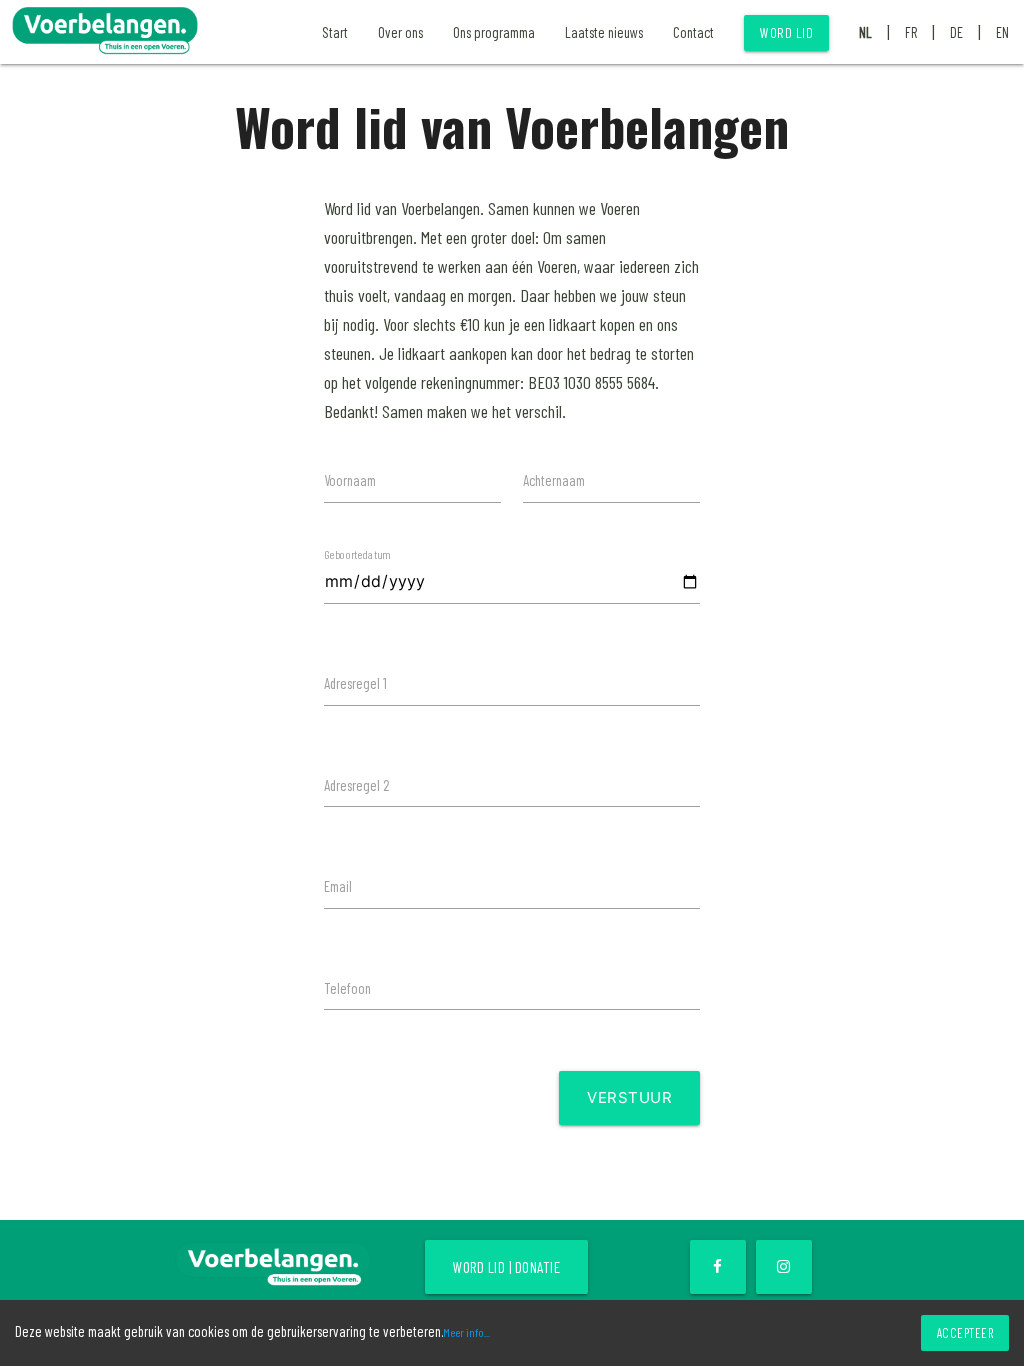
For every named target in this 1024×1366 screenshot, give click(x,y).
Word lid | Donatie (506, 1267)
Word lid (786, 32)
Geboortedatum (356, 554)
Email (338, 886)
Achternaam (554, 480)
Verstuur (629, 1097)
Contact (693, 32)
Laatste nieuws (604, 32)
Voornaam (350, 480)
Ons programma (494, 32)
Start (335, 32)
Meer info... (466, 1332)
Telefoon (347, 988)
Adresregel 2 (357, 785)
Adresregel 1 (355, 683)
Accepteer (965, 1333)
